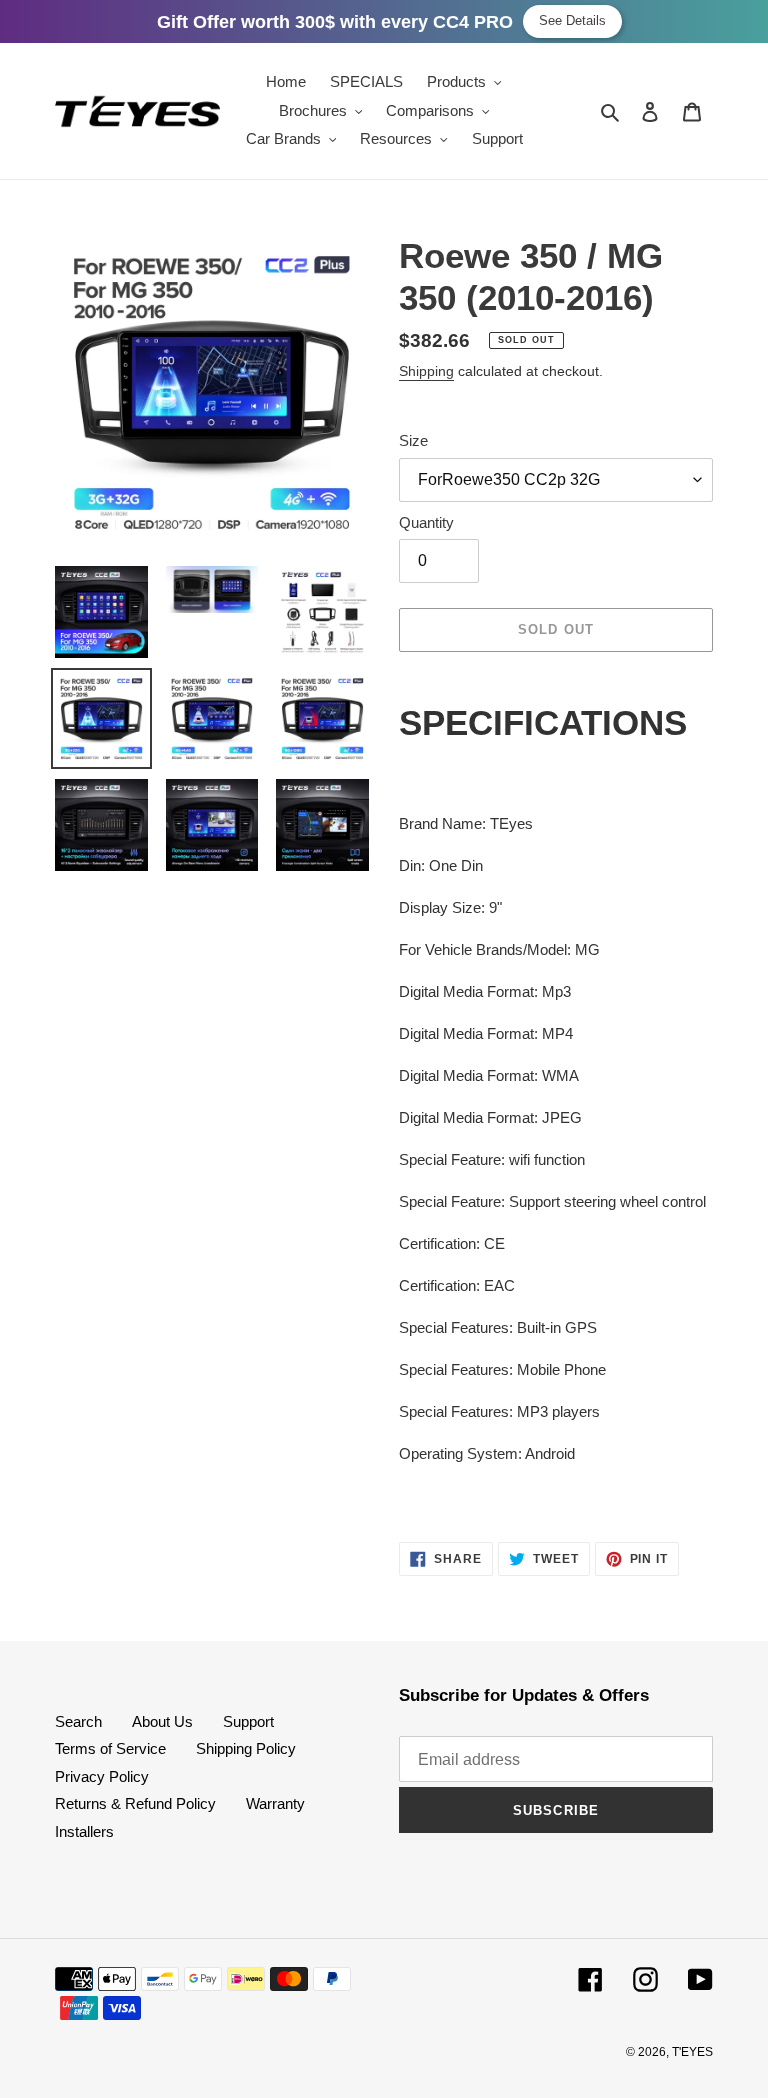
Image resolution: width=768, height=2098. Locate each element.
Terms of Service (110, 1748)
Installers (84, 1831)
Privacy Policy (102, 1776)
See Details (572, 20)
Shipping (426, 371)
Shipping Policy (246, 1748)
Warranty (275, 1803)
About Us (162, 1721)
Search (78, 1721)
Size (413, 440)
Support (248, 1721)
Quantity (426, 522)
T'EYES (692, 2052)
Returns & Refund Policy (135, 1803)
